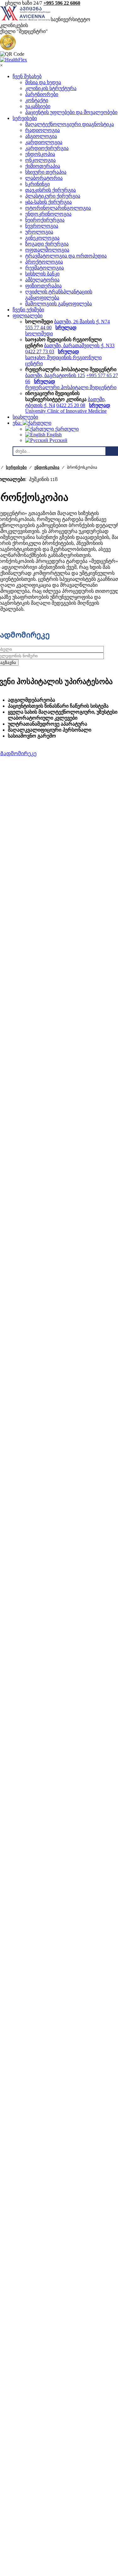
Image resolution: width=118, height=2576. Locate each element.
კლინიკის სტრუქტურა (51, 88)
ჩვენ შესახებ (27, 76)
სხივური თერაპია (46, 172)
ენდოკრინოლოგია (48, 214)
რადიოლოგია (42, 130)
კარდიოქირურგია (47, 148)
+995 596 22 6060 (62, 3)
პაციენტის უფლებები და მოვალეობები (71, 112)
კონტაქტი (37, 100)
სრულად (66, 328)
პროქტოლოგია (44, 262)
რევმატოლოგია (45, 268)
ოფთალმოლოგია (47, 250)
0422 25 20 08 (71, 405)
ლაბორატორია (44, 178)
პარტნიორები (42, 94)
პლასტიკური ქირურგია (53, 196)
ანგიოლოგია (41, 136)
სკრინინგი (37, 184)
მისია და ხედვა (43, 82)
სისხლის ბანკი (42, 274)
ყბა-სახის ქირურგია (48, 202)
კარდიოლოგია (44, 142)
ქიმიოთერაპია (43, 166)
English (53, 435)
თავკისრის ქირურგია (51, 190)
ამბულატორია (42, 280)
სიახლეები (25, 417)
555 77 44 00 (38, 328)
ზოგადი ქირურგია (47, 244)
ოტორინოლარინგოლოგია (58, 208)
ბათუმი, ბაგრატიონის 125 (55, 375)
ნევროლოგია (42, 226)
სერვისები (25, 118)
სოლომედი (39, 334)
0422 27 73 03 (40, 351)
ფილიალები (28, 316)
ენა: (18, 423)
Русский (58, 440)
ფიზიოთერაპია (43, 286)
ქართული (66, 429)
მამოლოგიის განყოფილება (59, 304)
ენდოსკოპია (40, 154)
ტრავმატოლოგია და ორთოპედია (66, 256)
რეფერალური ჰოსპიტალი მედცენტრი (71, 387)
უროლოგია (39, 232)
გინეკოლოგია (42, 238)
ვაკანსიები (38, 106)
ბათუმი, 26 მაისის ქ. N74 (82, 322)
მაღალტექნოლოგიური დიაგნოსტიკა (70, 124)
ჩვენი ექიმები (28, 310)
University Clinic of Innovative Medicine (66, 411)
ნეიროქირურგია (45, 220)
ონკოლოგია (40, 160)
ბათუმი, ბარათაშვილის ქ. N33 (79, 345)
